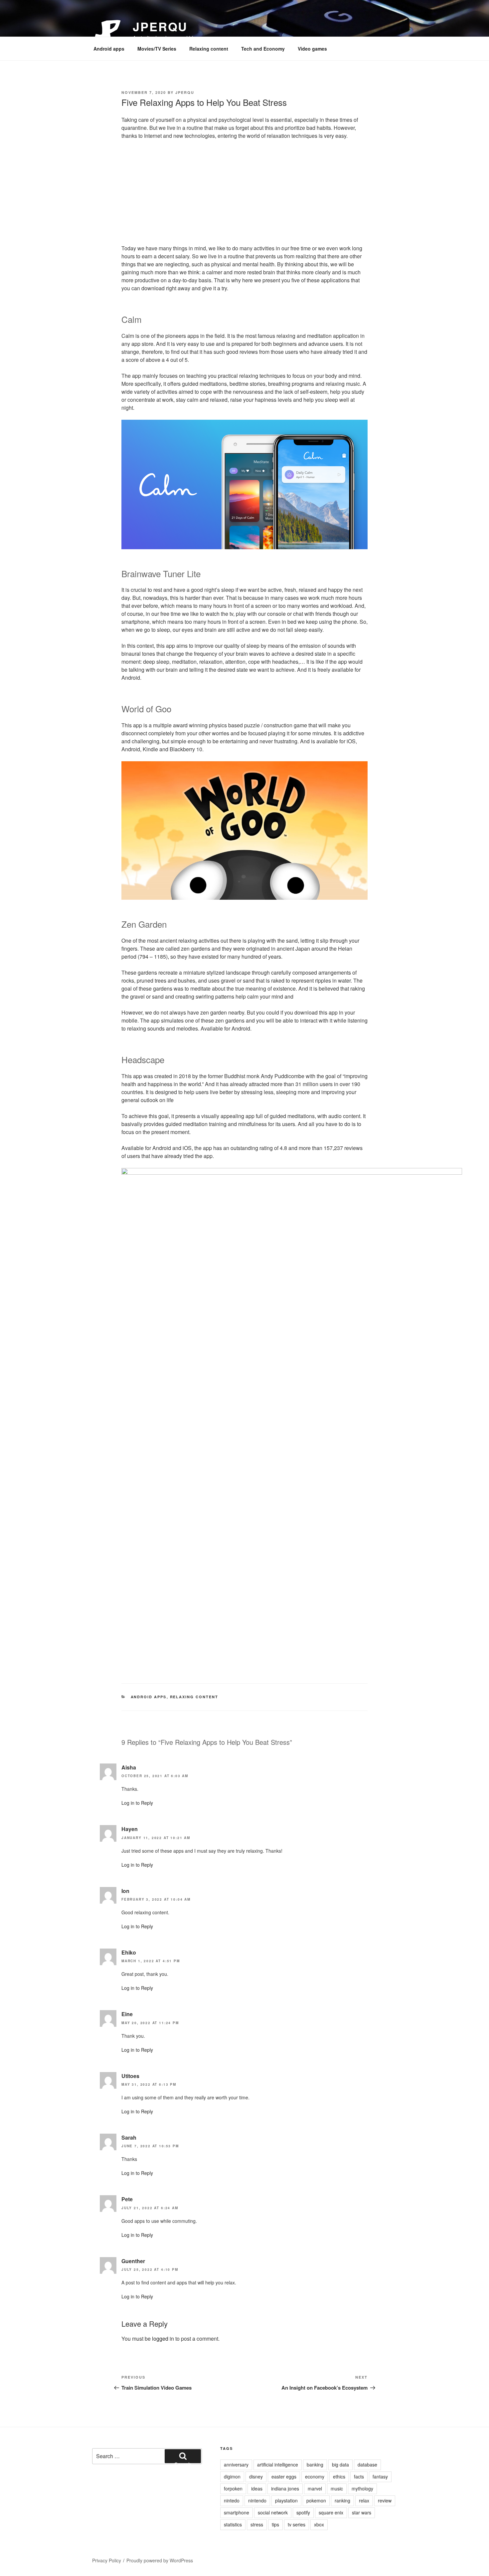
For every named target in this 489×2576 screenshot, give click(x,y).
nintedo (232, 2500)
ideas (257, 2488)
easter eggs (284, 2476)
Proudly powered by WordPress (160, 2560)
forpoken (233, 2488)
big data (340, 2464)
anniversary (236, 2464)
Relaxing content (209, 49)
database (367, 2464)
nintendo (257, 2500)
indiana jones (285, 2488)
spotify (303, 2512)
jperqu (185, 92)
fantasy (380, 2476)
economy (315, 2476)
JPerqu (160, 26)
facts (359, 2476)
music (337, 2488)
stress (257, 2524)
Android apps (109, 49)
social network (273, 2512)
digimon (232, 2476)
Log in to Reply (137, 1803)
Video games (312, 49)
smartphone (237, 2512)
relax (364, 2500)
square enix (331, 2512)
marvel (315, 2488)
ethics (339, 2476)
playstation (286, 2500)
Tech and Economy (263, 49)
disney (256, 2476)
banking (315, 2464)
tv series (297, 2524)
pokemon (316, 2500)
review (385, 2500)
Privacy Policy (107, 2560)
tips (275, 2524)
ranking (342, 2500)
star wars (362, 2512)
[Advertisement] (244, 194)
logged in (163, 2339)
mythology (362, 2488)
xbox (319, 2524)
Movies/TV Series (157, 49)
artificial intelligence (278, 2464)
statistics (233, 2524)
